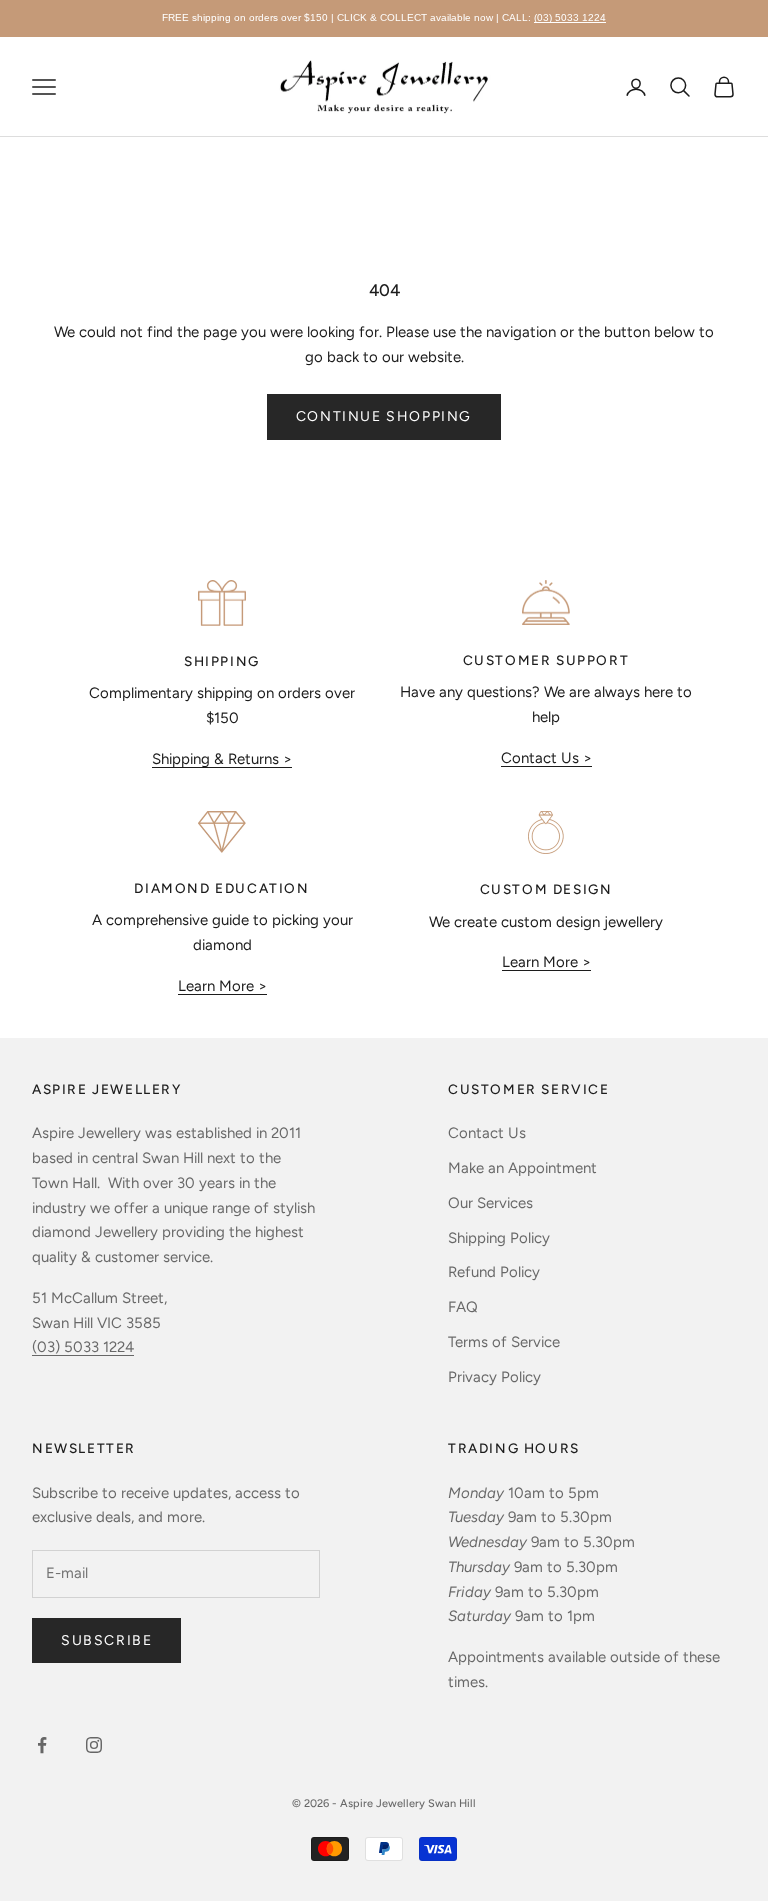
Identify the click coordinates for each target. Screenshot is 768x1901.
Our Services (490, 1203)
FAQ (463, 1307)
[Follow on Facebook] (42, 1745)
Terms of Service (504, 1342)
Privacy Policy (494, 1377)
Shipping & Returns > (222, 759)
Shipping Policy (499, 1238)
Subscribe (106, 1640)
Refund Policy (494, 1272)
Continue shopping (384, 416)
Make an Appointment (522, 1168)
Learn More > (222, 986)
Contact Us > (546, 758)
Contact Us (487, 1133)
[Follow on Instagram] (94, 1745)
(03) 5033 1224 (570, 17)
